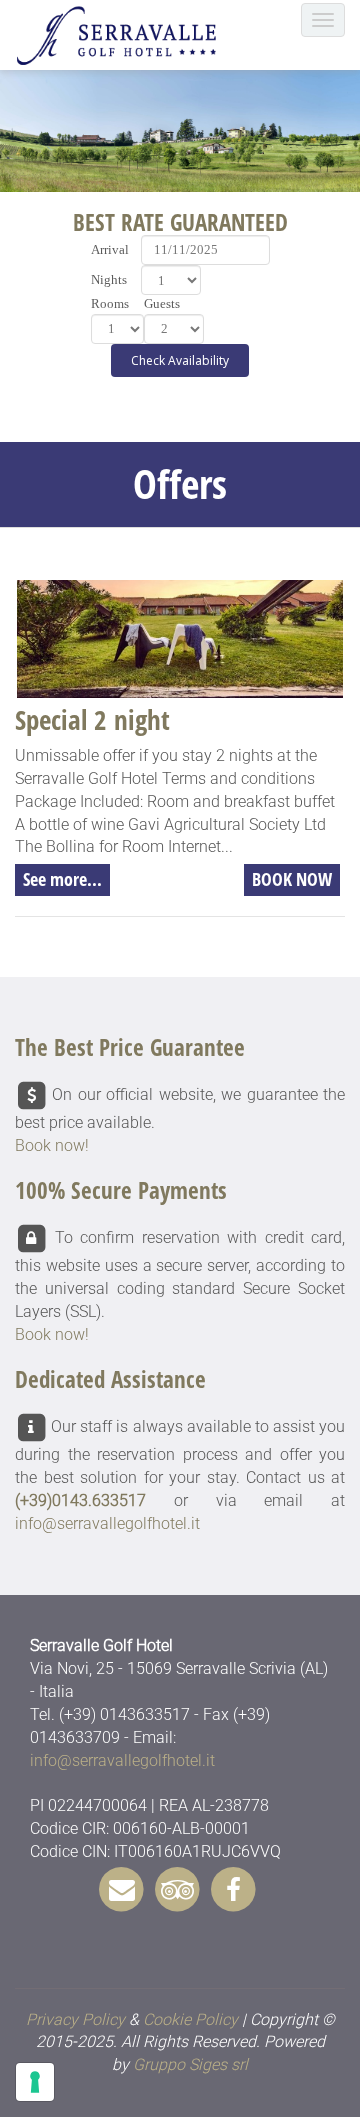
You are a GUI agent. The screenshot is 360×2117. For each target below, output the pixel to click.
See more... (62, 879)
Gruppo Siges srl (190, 2064)
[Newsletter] (122, 1888)
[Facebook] (234, 1888)
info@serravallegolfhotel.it (107, 1523)
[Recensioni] (178, 1888)
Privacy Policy (75, 2019)
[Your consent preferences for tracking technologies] (35, 2082)
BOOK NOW (292, 879)
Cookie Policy (190, 2019)
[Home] (122, 35)
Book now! (52, 1145)
